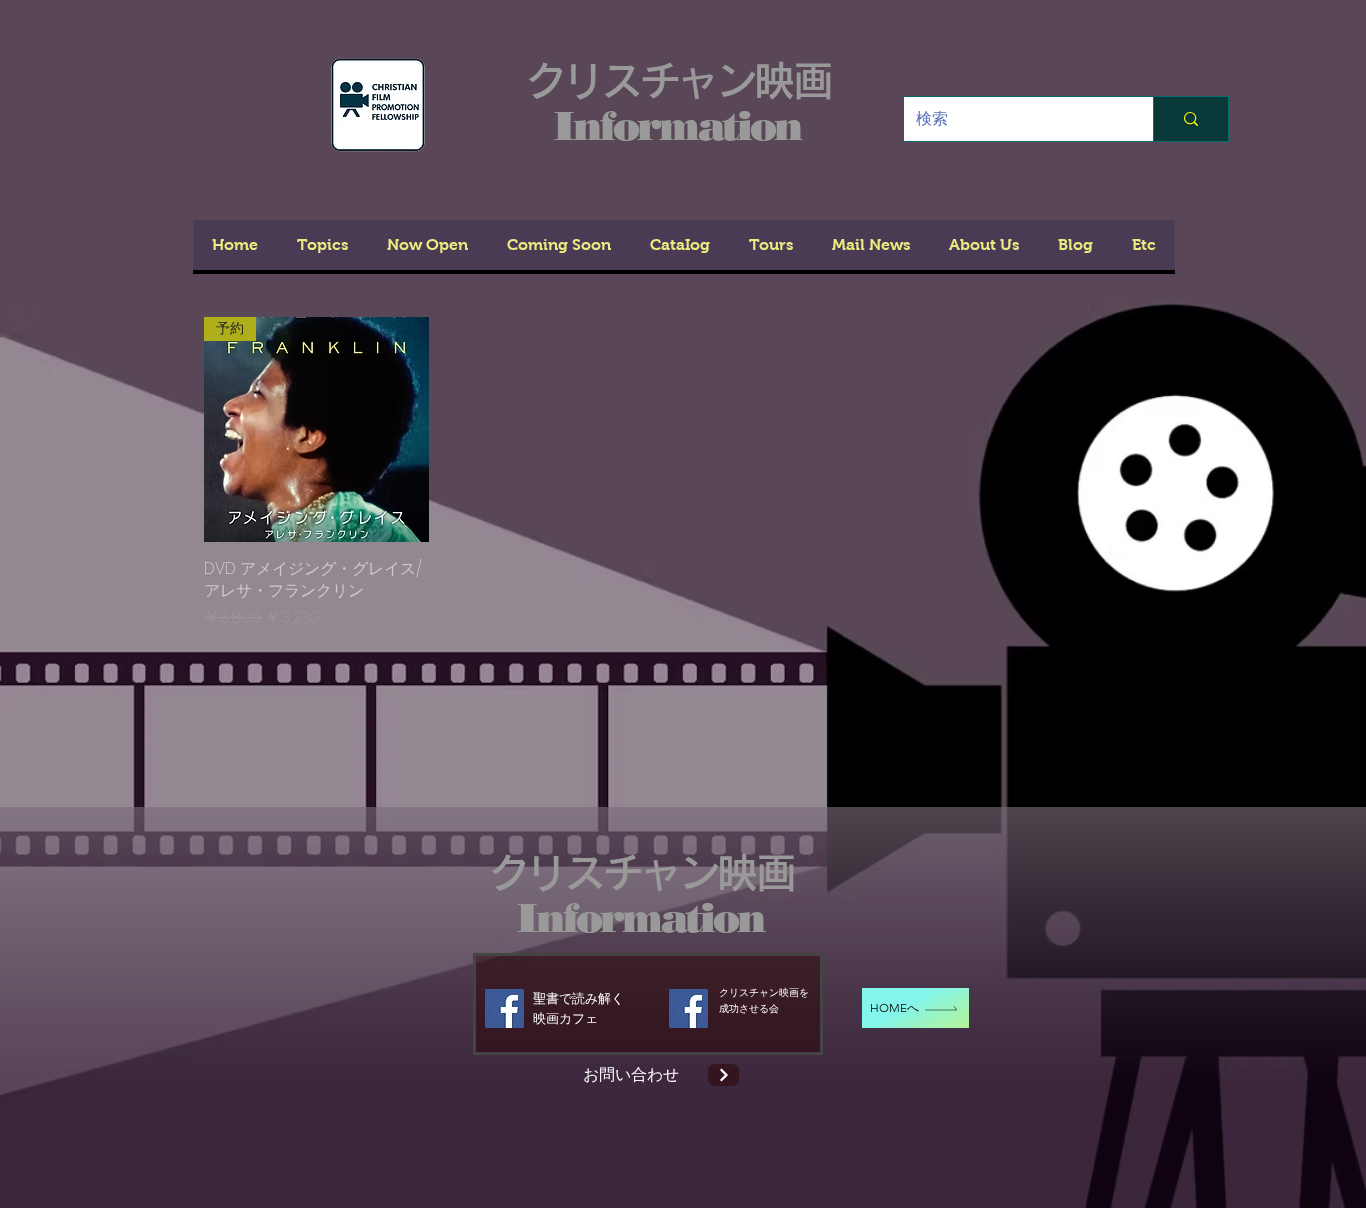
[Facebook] (504, 1008)
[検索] (1190, 119)
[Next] (723, 1075)
